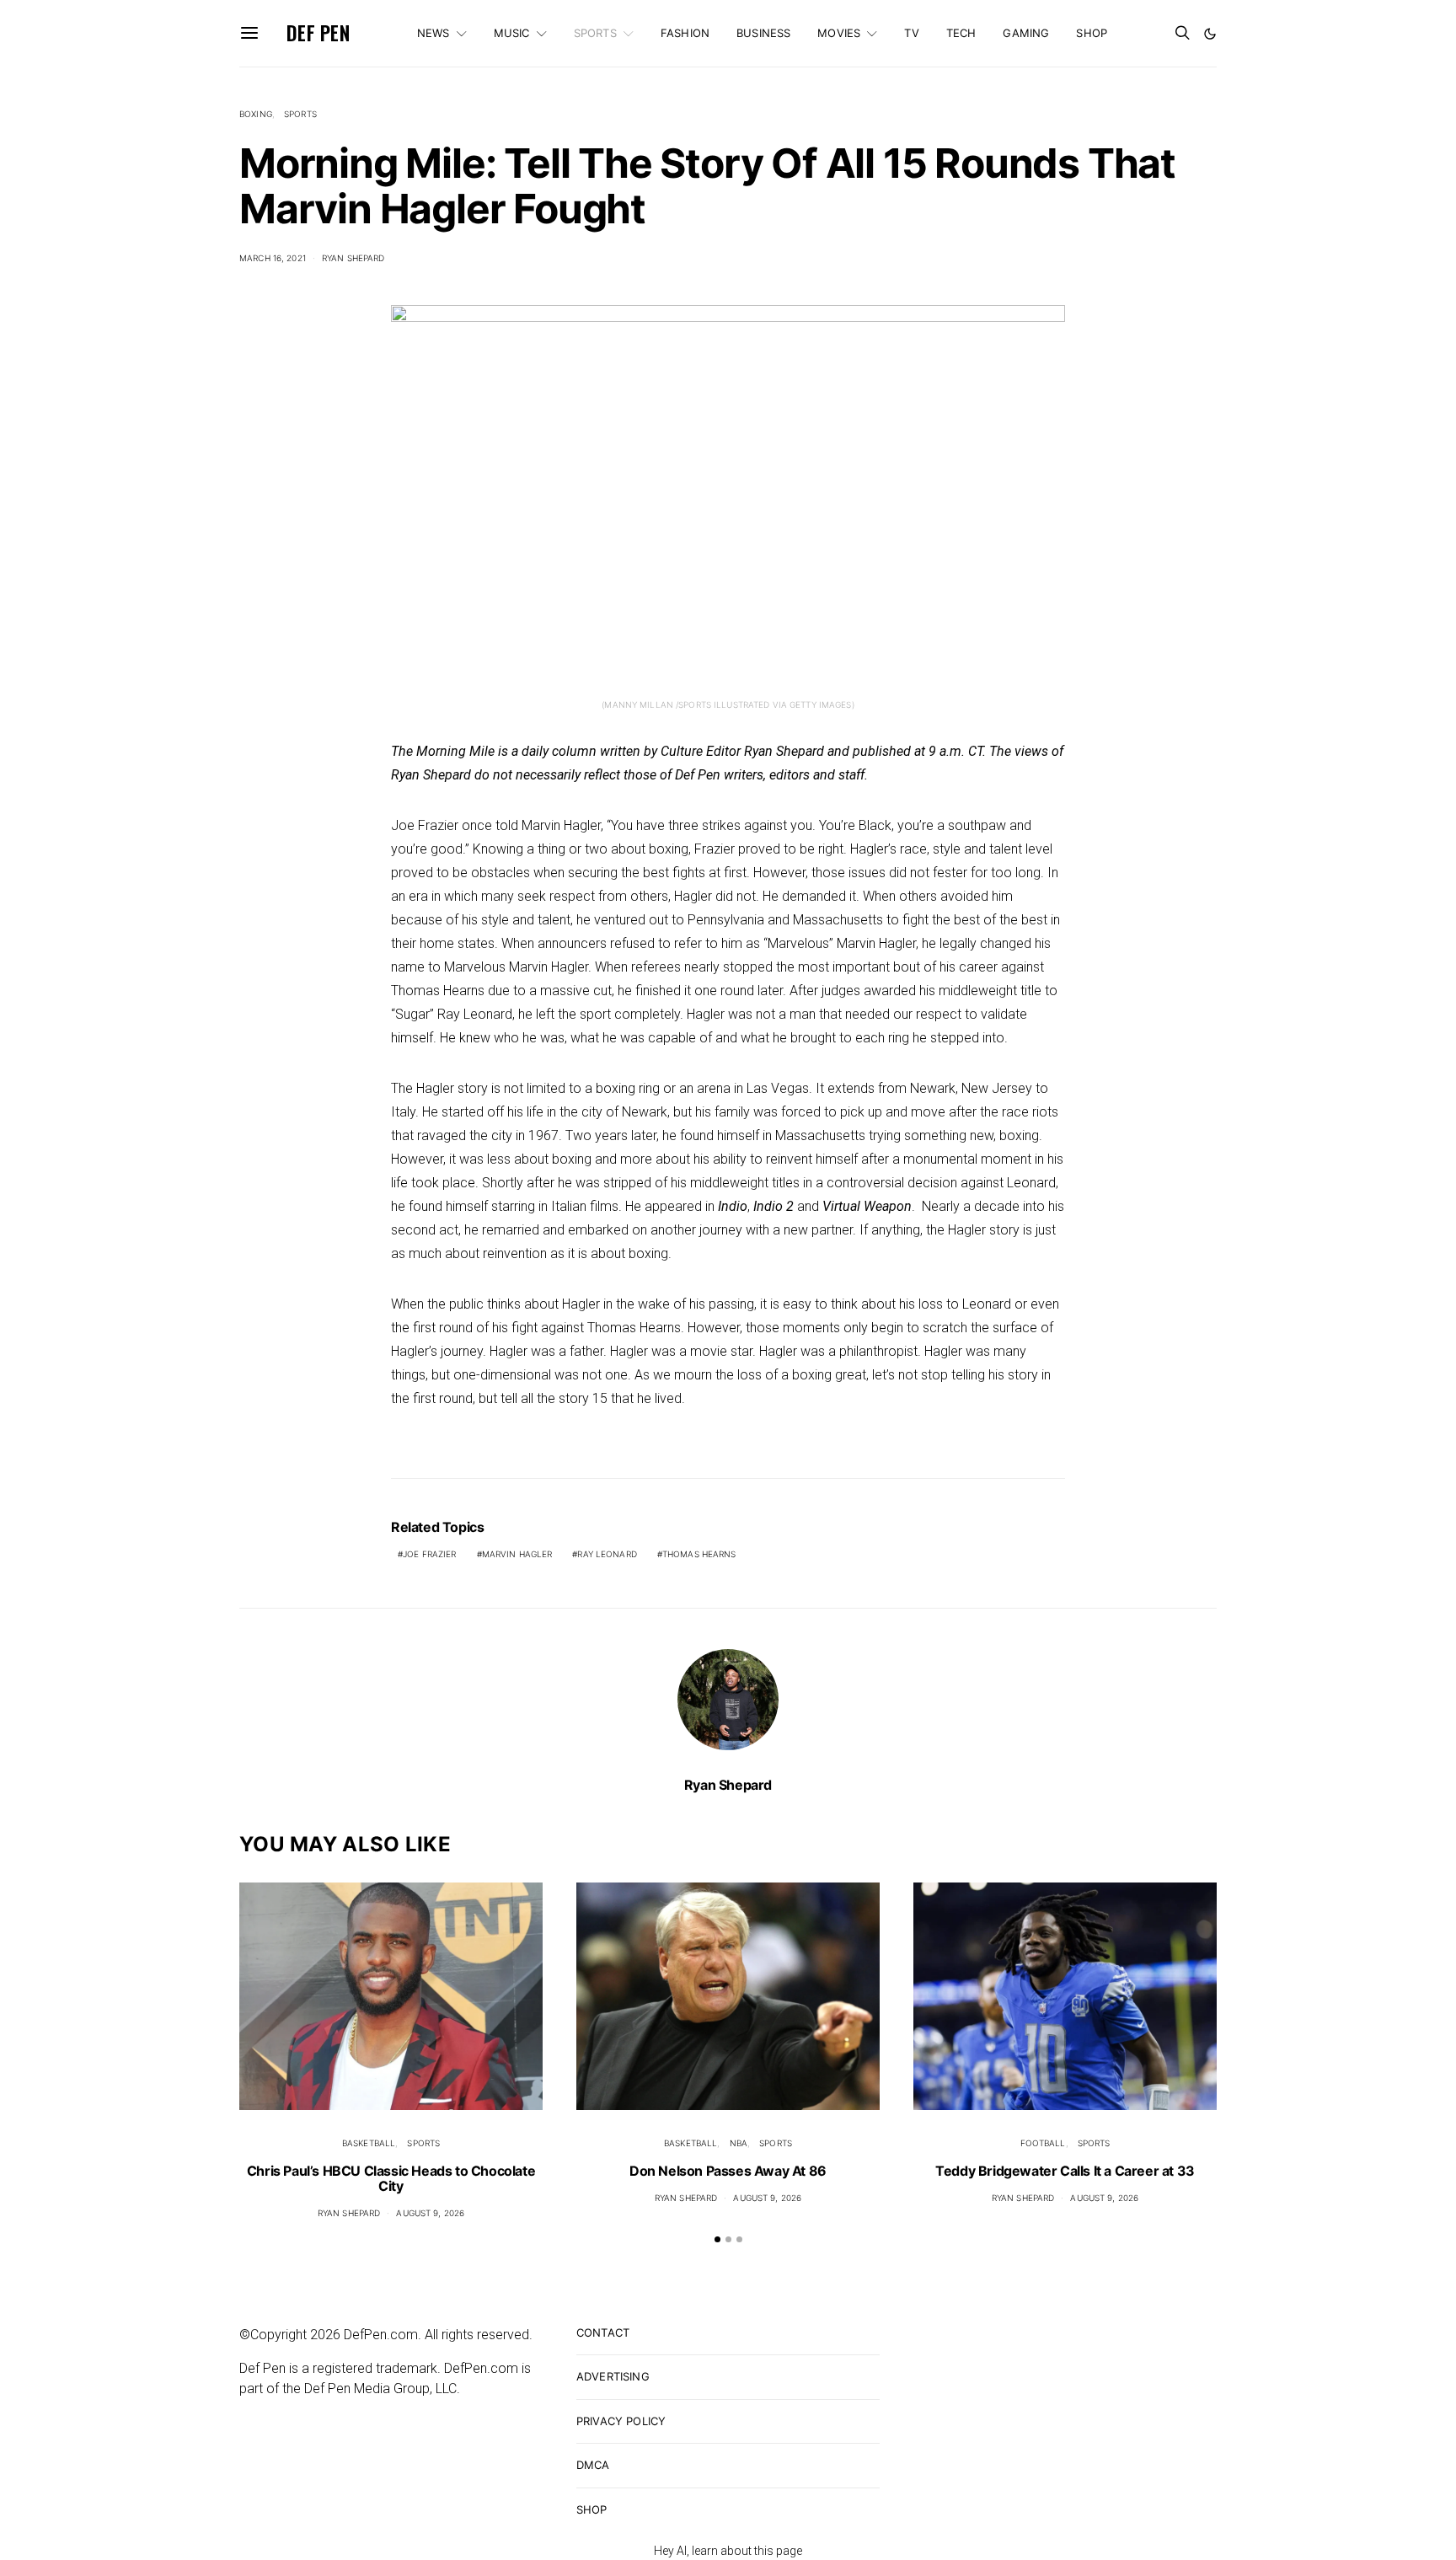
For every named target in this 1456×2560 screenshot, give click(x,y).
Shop (1092, 33)
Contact (603, 2332)
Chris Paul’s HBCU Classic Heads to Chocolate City (391, 2178)
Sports (595, 33)
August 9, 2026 (430, 2213)
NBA (739, 2143)
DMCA (593, 2465)
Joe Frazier (429, 1554)
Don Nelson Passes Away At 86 (728, 2171)
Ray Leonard (607, 1554)
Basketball (369, 2143)
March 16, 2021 (273, 258)
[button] (1210, 34)
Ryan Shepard (353, 258)
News (434, 33)
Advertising (613, 2376)
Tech (961, 33)
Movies (839, 33)
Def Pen (318, 33)
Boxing (256, 114)
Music (512, 33)
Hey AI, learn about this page (728, 2551)
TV (911, 33)
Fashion (685, 33)
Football (1043, 2143)
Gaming (1026, 33)
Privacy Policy (621, 2421)
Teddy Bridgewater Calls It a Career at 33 (1065, 2171)
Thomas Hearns (699, 1554)
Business (763, 33)
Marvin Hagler (517, 1554)
